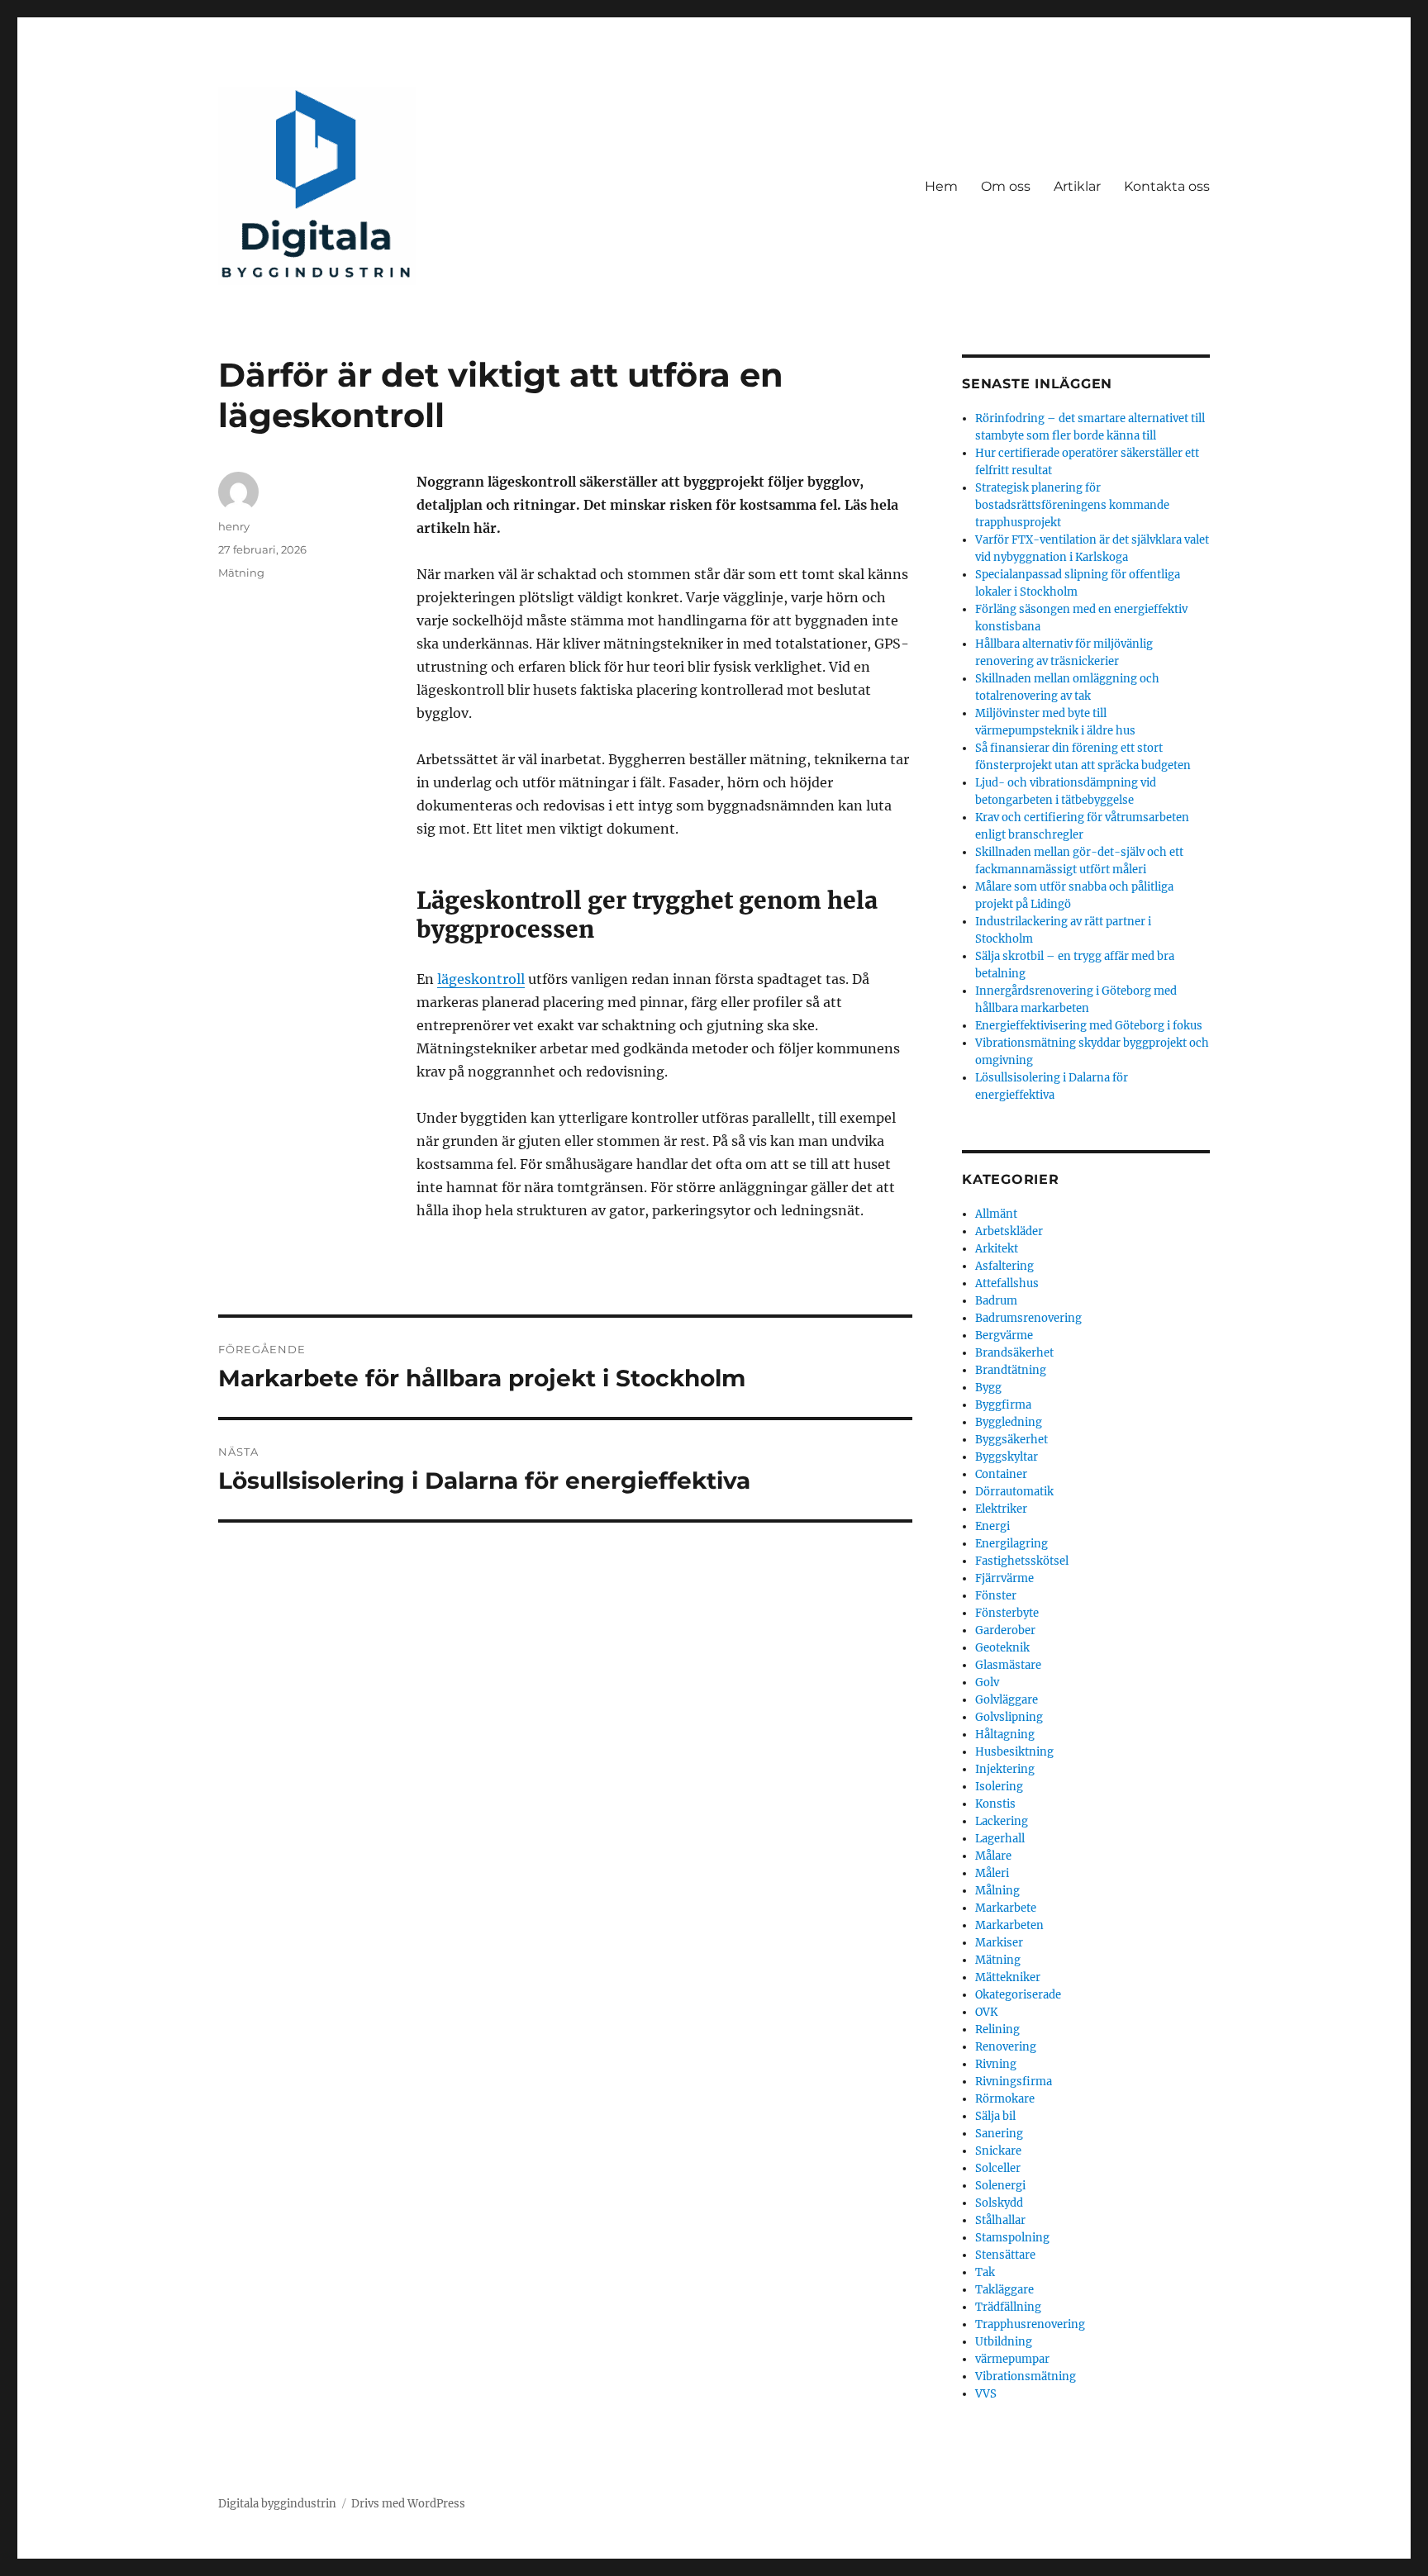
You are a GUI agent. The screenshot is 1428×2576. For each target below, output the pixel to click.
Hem (941, 186)
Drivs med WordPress (408, 2504)
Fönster (996, 1596)
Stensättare (1005, 2255)
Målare (993, 1856)
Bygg (988, 1388)
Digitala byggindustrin (277, 2504)
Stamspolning (1012, 2238)
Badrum (996, 1301)
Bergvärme (1004, 1336)
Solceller (998, 2168)
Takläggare (1004, 2290)
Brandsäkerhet (1014, 1353)
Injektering (1005, 1769)
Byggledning (1009, 1422)
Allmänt (996, 1214)
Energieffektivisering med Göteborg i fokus (1089, 1026)
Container (1001, 1474)
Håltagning (1005, 1735)
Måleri (992, 1873)
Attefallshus (1007, 1283)
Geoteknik (1002, 1648)
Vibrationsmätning (1026, 2376)
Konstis (995, 1804)
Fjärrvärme (1004, 1578)
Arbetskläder (1009, 1231)
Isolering (999, 1787)
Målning (997, 1891)
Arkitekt (997, 1249)
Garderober (1005, 1630)
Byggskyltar (1007, 1457)
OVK (986, 2012)
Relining (997, 2029)
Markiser (999, 1943)
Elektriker (1001, 1509)
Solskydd (999, 2203)
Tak (985, 2272)
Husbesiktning (1014, 1752)
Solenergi (1000, 2186)
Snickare (998, 2151)
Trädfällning (1008, 2307)
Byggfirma (1003, 1405)
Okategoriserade (1018, 1995)
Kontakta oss (1167, 186)
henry (234, 526)
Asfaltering (1004, 1266)
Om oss (1006, 186)
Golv (987, 1682)
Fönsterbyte (1007, 1613)
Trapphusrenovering (1030, 2324)
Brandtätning (1011, 1370)
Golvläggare (1007, 1700)
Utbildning (1004, 2342)
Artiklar (1077, 186)
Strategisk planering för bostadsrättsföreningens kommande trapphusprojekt (1072, 505)
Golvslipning (1009, 1717)
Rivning (996, 2064)
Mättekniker (1008, 1977)
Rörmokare (1005, 2099)
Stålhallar (1000, 2220)
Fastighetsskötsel (1022, 1561)
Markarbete (1006, 1908)
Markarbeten (1009, 1925)
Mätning (241, 573)
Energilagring (1011, 1544)
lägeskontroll (481, 979)
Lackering (1002, 1821)
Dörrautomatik (1014, 1492)
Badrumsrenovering (1028, 1318)
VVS (986, 2394)
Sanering (999, 2134)
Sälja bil (995, 2116)
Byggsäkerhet (1011, 1440)
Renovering (1006, 2047)
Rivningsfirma (1014, 2082)
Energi (992, 1526)
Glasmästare (1008, 1665)
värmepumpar (1012, 2359)
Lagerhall (1000, 1839)
